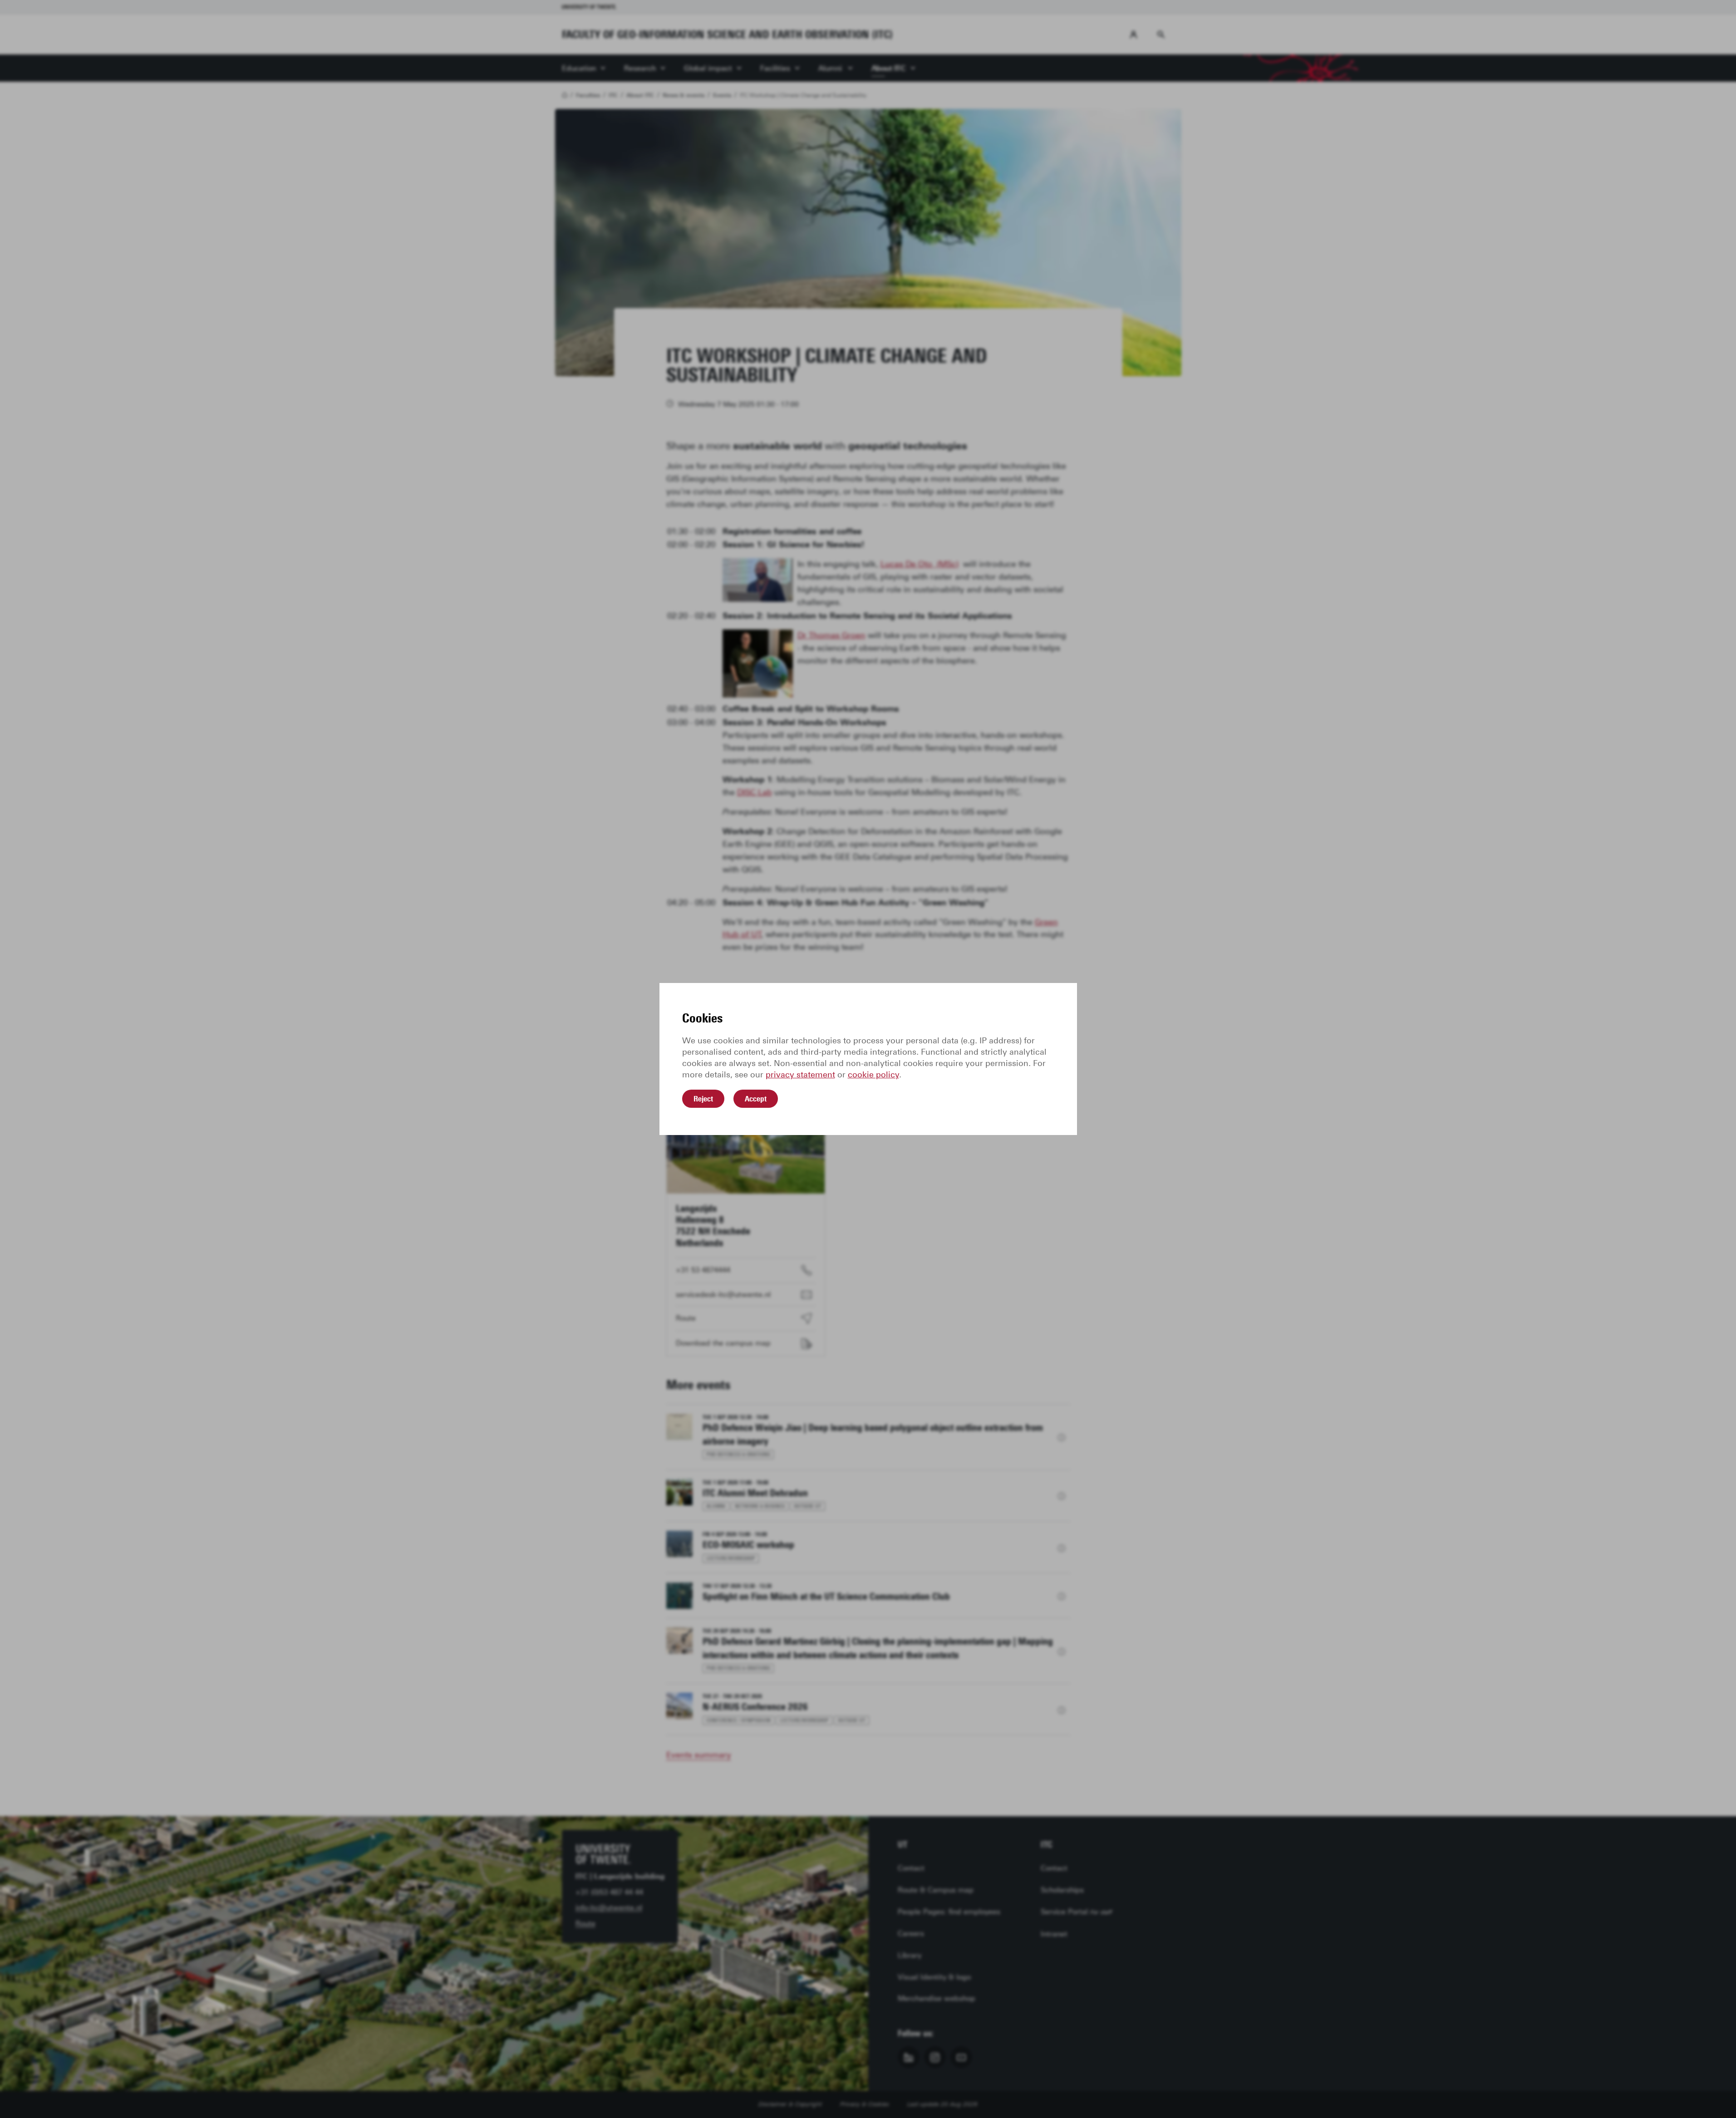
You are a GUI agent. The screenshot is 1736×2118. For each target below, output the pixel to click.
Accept (756, 1099)
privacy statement (800, 1075)
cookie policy (873, 1075)
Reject (703, 1099)
